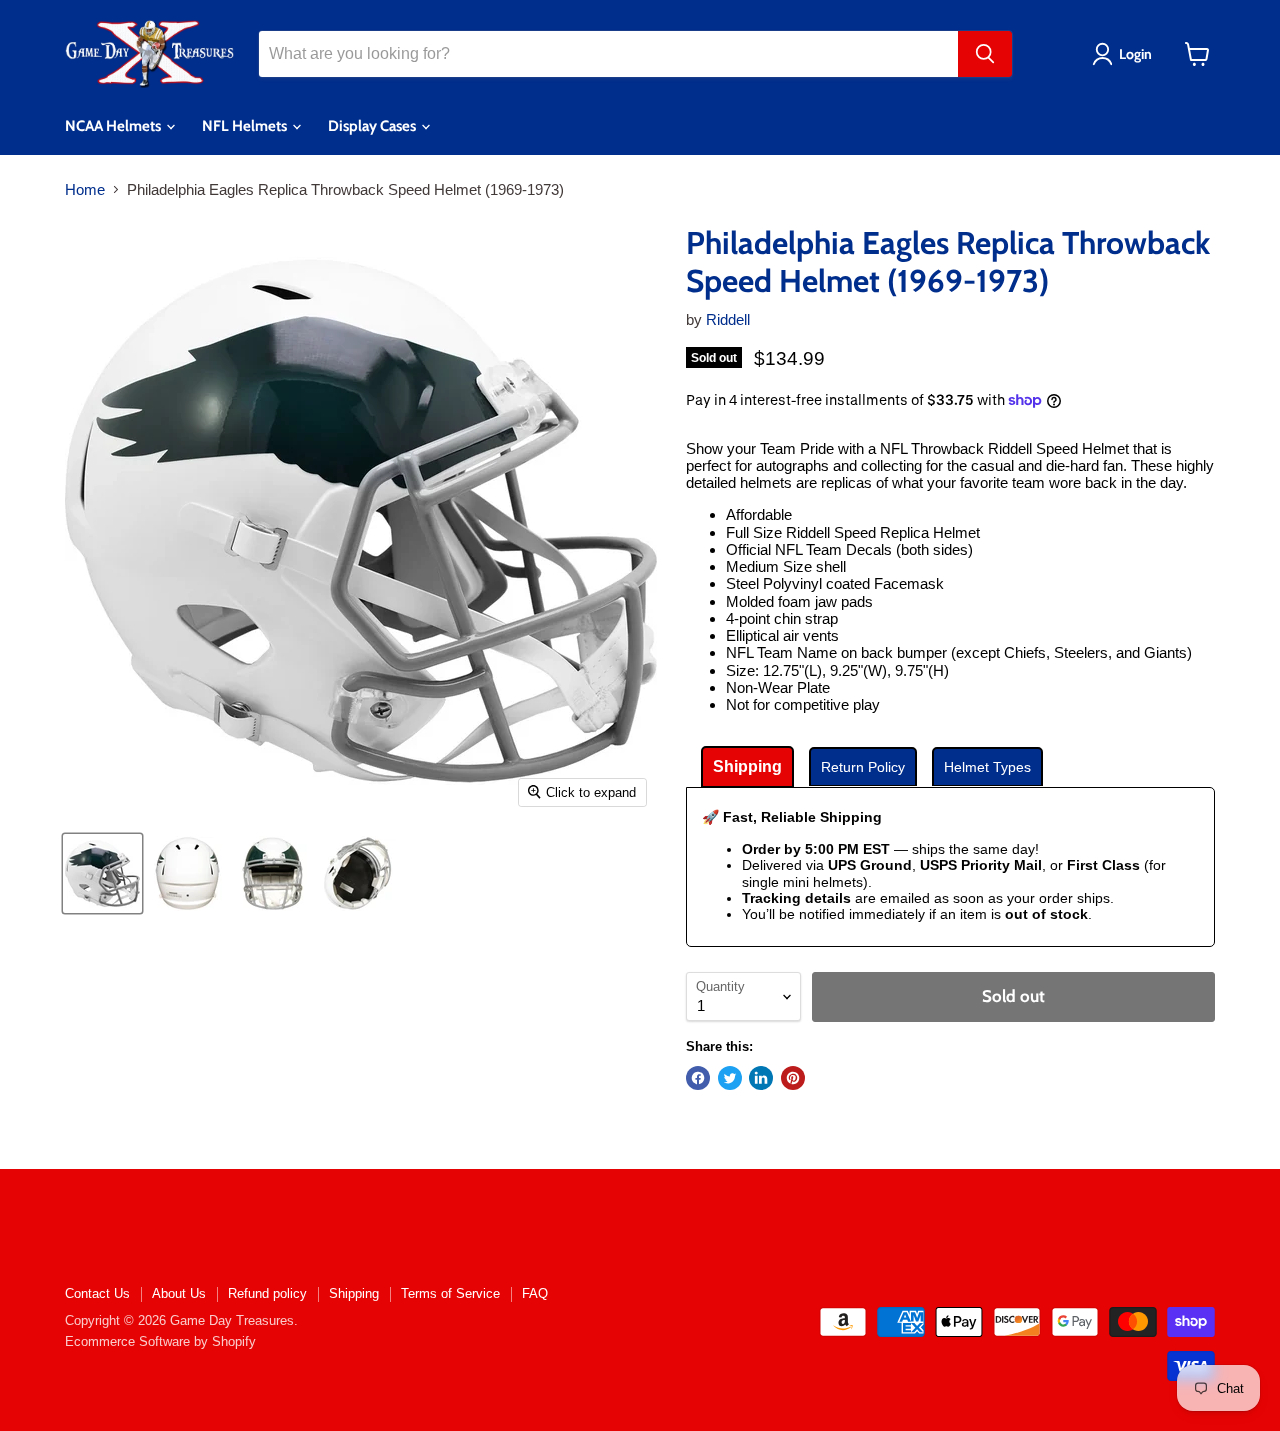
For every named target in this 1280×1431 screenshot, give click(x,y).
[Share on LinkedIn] (761, 1078)
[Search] (985, 54)
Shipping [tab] (747, 766)
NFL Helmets (246, 126)
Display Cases (373, 126)
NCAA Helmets (114, 126)
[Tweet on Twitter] (730, 1078)
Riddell (728, 319)
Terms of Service (450, 1293)
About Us (179, 1293)
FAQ (535, 1293)
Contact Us (97, 1293)
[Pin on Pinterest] (793, 1078)
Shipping (354, 1293)
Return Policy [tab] (863, 767)
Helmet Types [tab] (987, 767)
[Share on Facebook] (698, 1078)
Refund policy (267, 1293)
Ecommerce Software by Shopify (160, 1341)
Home (85, 189)
